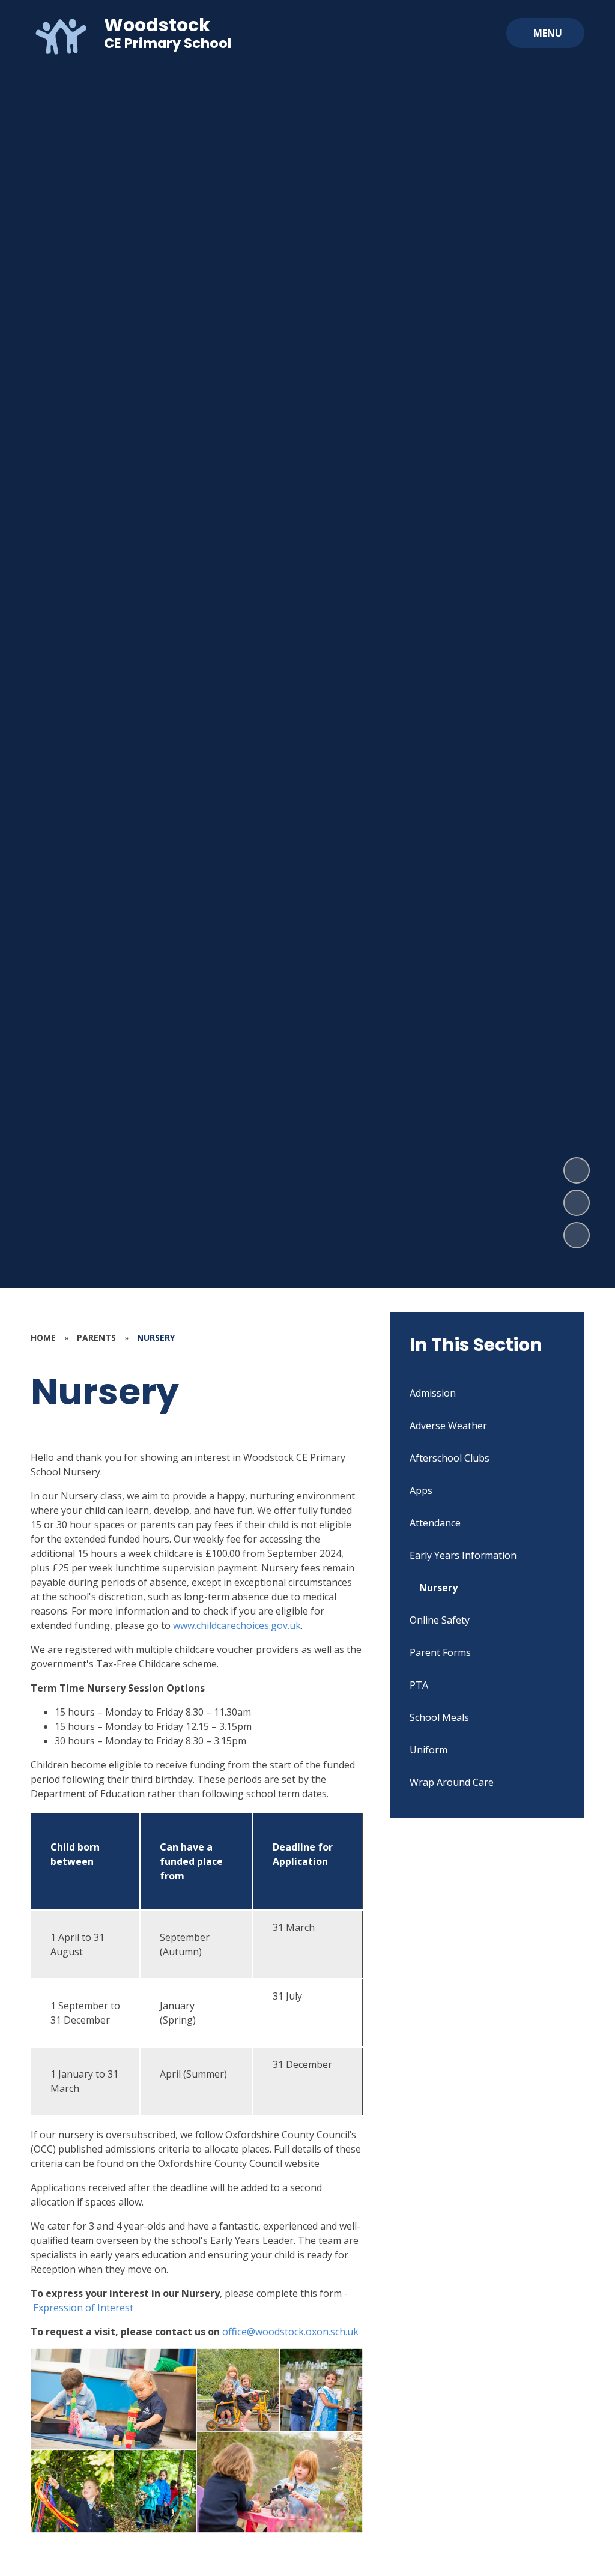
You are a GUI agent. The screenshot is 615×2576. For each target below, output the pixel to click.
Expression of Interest (83, 2308)
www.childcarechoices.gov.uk (237, 1625)
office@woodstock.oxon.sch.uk (290, 2332)
